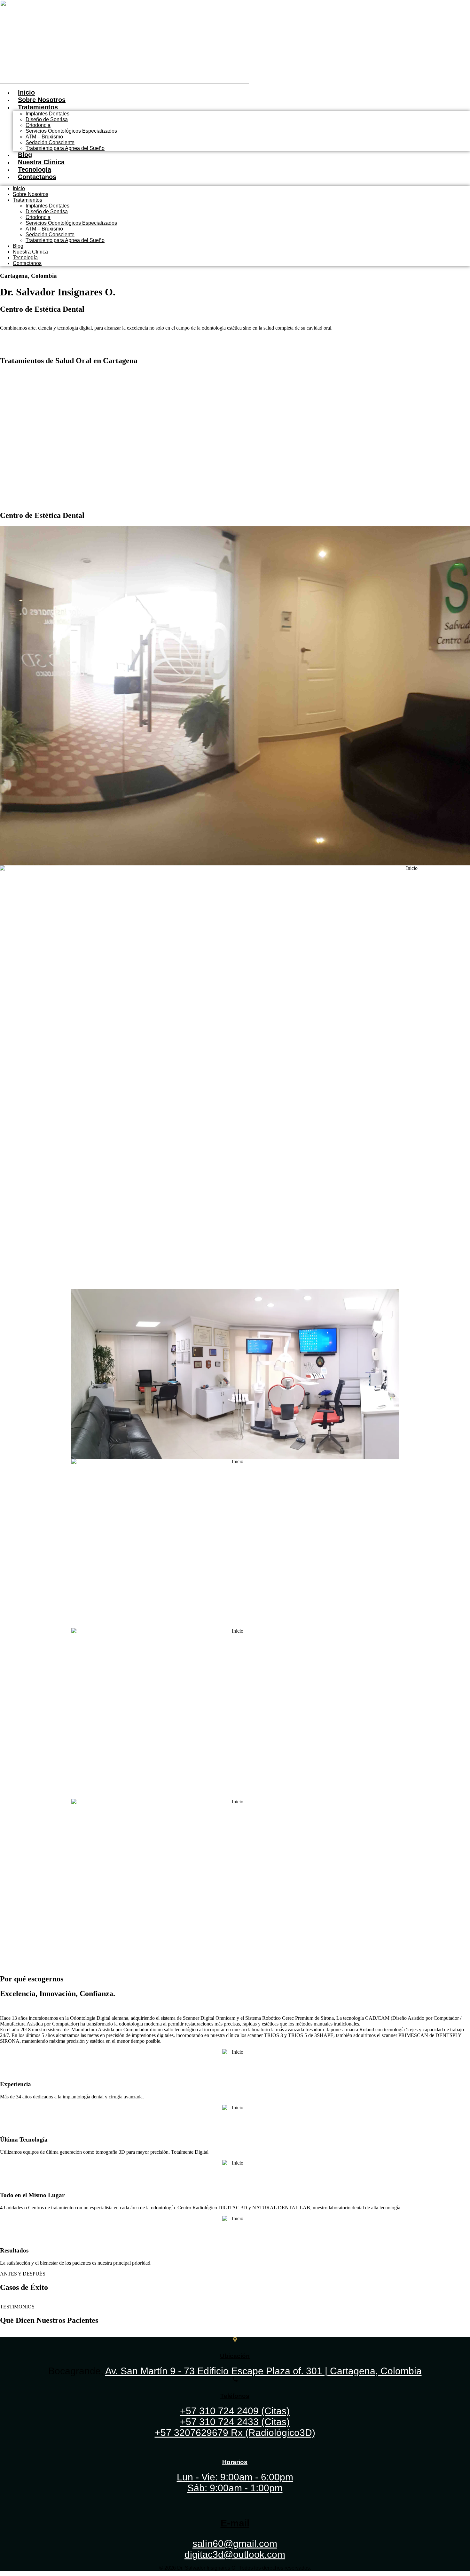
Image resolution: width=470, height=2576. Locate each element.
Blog (25, 155)
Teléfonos (235, 2396)
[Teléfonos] (235, 2379)
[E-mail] (235, 2501)
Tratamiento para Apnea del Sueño (65, 148)
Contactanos (37, 177)
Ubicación (235, 2356)
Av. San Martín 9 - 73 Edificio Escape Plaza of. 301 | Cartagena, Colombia (263, 2371)
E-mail (235, 2523)
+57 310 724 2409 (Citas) (235, 2411)
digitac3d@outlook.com (235, 2554)
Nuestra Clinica (41, 162)
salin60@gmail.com (235, 2544)
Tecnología (35, 169)
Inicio (26, 92)
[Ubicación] (235, 2340)
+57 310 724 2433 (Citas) (235, 2422)
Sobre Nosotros (42, 100)
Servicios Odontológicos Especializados (71, 131)
